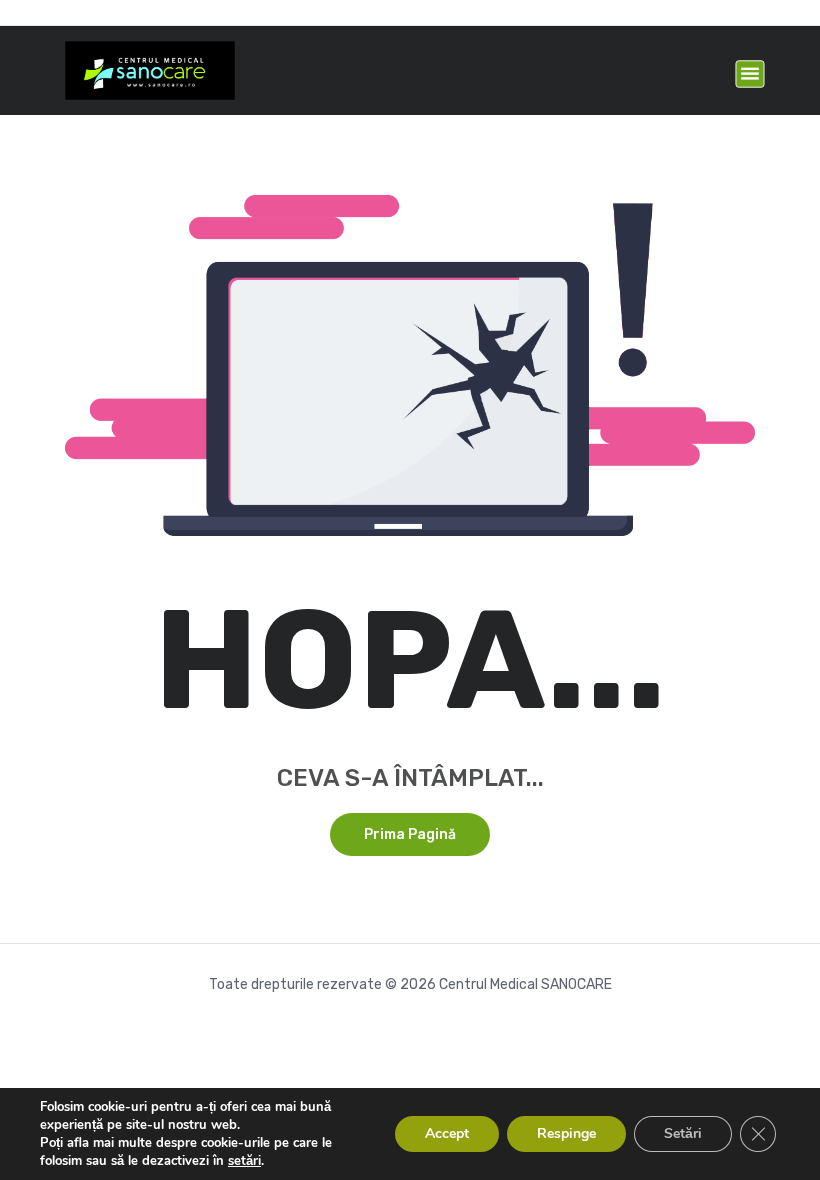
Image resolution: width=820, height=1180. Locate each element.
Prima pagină (410, 834)
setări (244, 1161)
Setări (683, 1133)
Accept (447, 1133)
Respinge (566, 1133)
